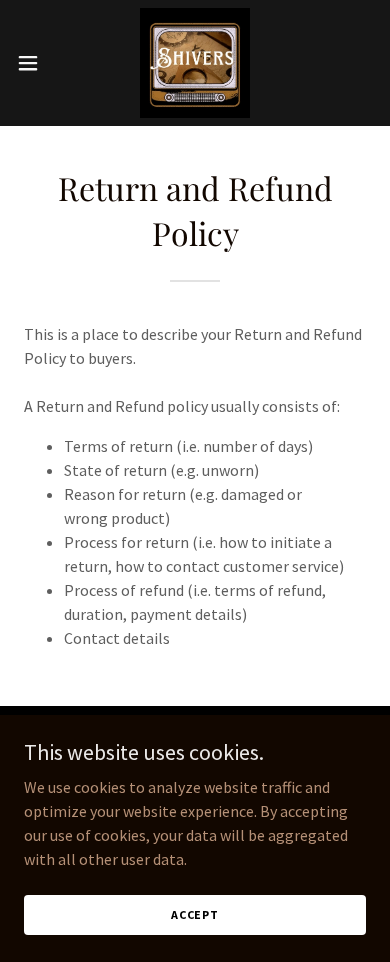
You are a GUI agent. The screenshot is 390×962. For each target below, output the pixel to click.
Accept (195, 914)
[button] (36, 63)
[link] (195, 63)
